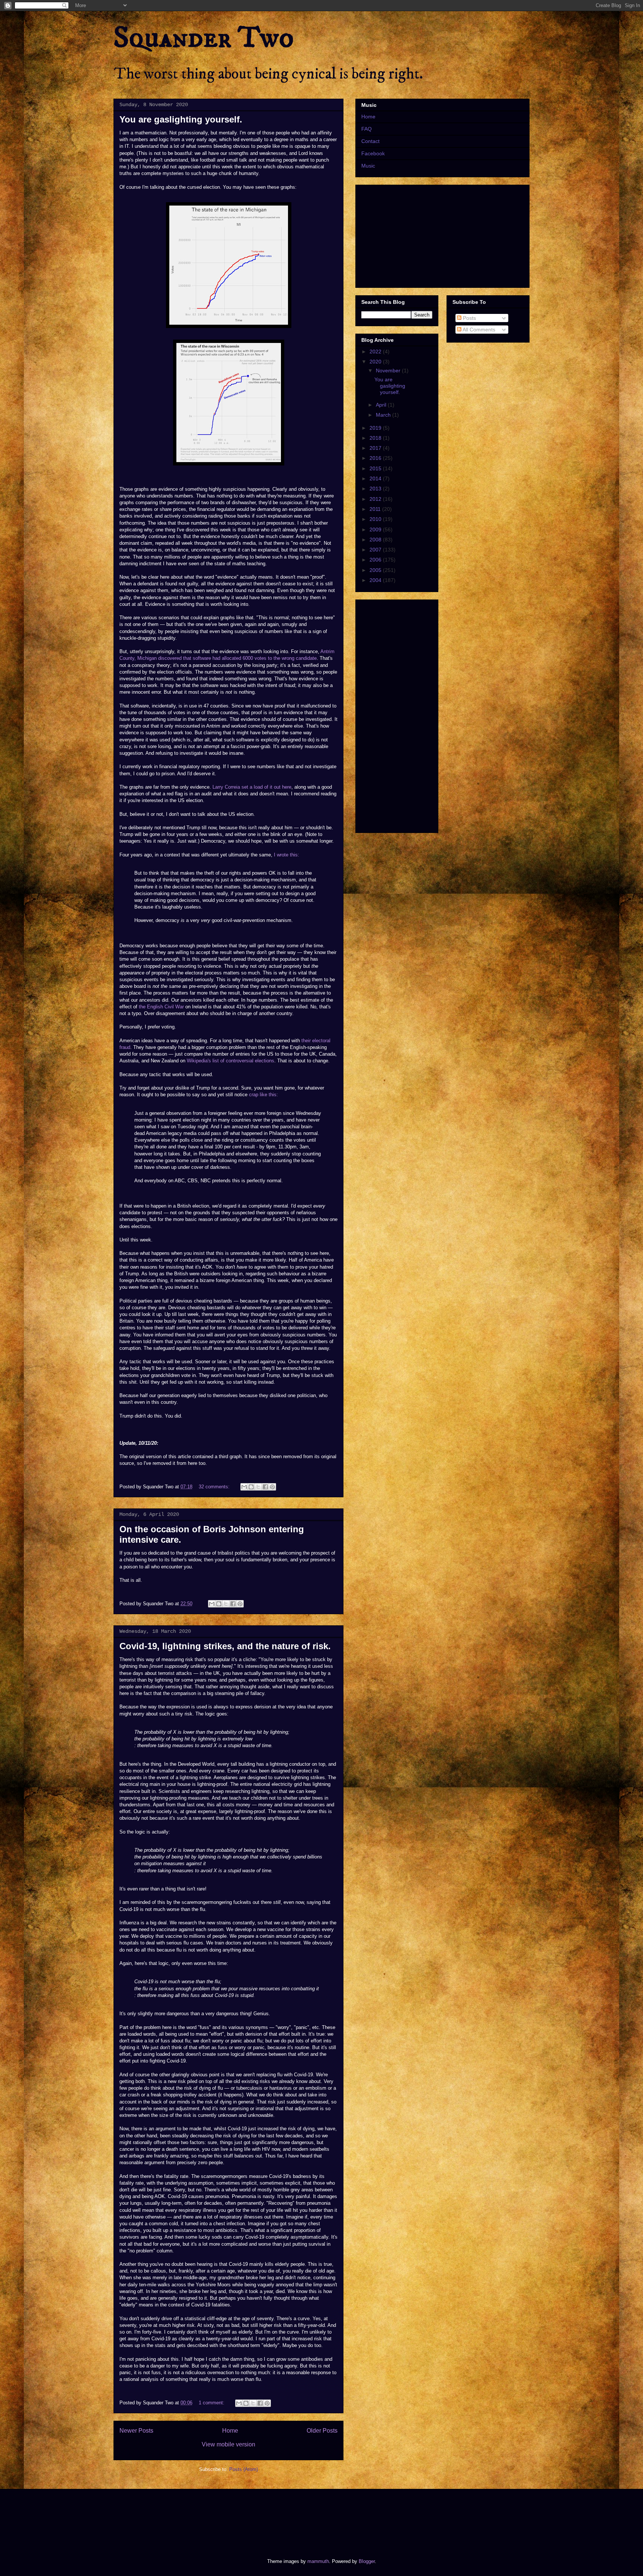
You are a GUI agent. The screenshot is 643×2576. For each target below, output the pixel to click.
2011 (376, 509)
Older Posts (322, 2431)
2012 (376, 499)
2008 (376, 540)
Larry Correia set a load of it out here (252, 787)
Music (368, 166)
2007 (376, 550)
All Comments (478, 330)
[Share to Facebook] (265, 1487)
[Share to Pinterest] (272, 1487)
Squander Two (204, 38)
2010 (376, 519)
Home (230, 2431)
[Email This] (244, 1487)
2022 (376, 352)
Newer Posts (136, 2431)
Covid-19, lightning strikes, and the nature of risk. (225, 1646)
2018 (376, 438)
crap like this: (263, 1095)
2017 (376, 448)
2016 (376, 458)
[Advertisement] (249, 2517)
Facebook (373, 153)
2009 (376, 529)
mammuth (318, 2561)
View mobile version (228, 2444)
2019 (376, 428)
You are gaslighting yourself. (181, 119)
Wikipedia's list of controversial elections (231, 1061)
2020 (376, 362)
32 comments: (215, 1487)
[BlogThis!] (251, 1487)
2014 (376, 478)
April (382, 405)
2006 (376, 560)
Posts (469, 318)
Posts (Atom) (244, 2469)
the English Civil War (161, 1007)
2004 (376, 580)
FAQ (367, 129)
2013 (376, 489)
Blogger (367, 2561)
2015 (376, 468)
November (389, 371)
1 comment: (212, 2403)
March (384, 415)
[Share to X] (258, 1487)
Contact (370, 141)
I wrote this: (287, 855)
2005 (376, 570)
